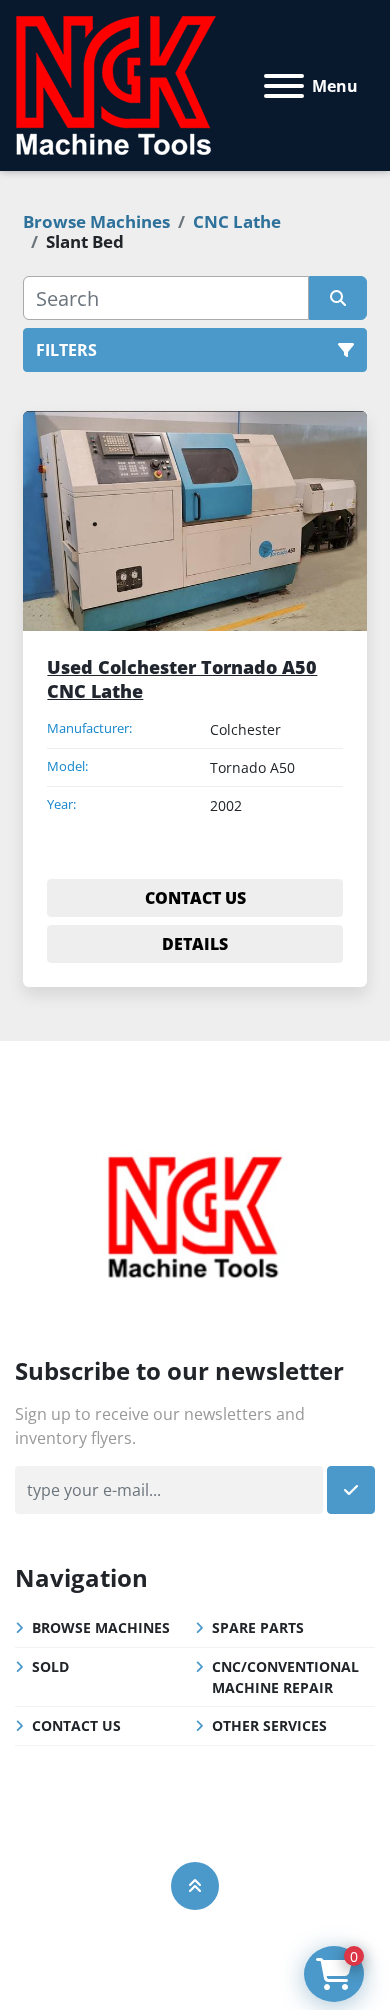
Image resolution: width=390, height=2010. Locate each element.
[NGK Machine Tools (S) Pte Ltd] (195, 1214)
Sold (50, 1666)
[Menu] (284, 86)
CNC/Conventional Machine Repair (285, 1677)
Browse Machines (101, 1627)
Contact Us (76, 1725)
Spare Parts (258, 1627)
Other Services (269, 1725)
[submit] (337, 298)
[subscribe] (351, 1490)
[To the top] (195, 1886)
